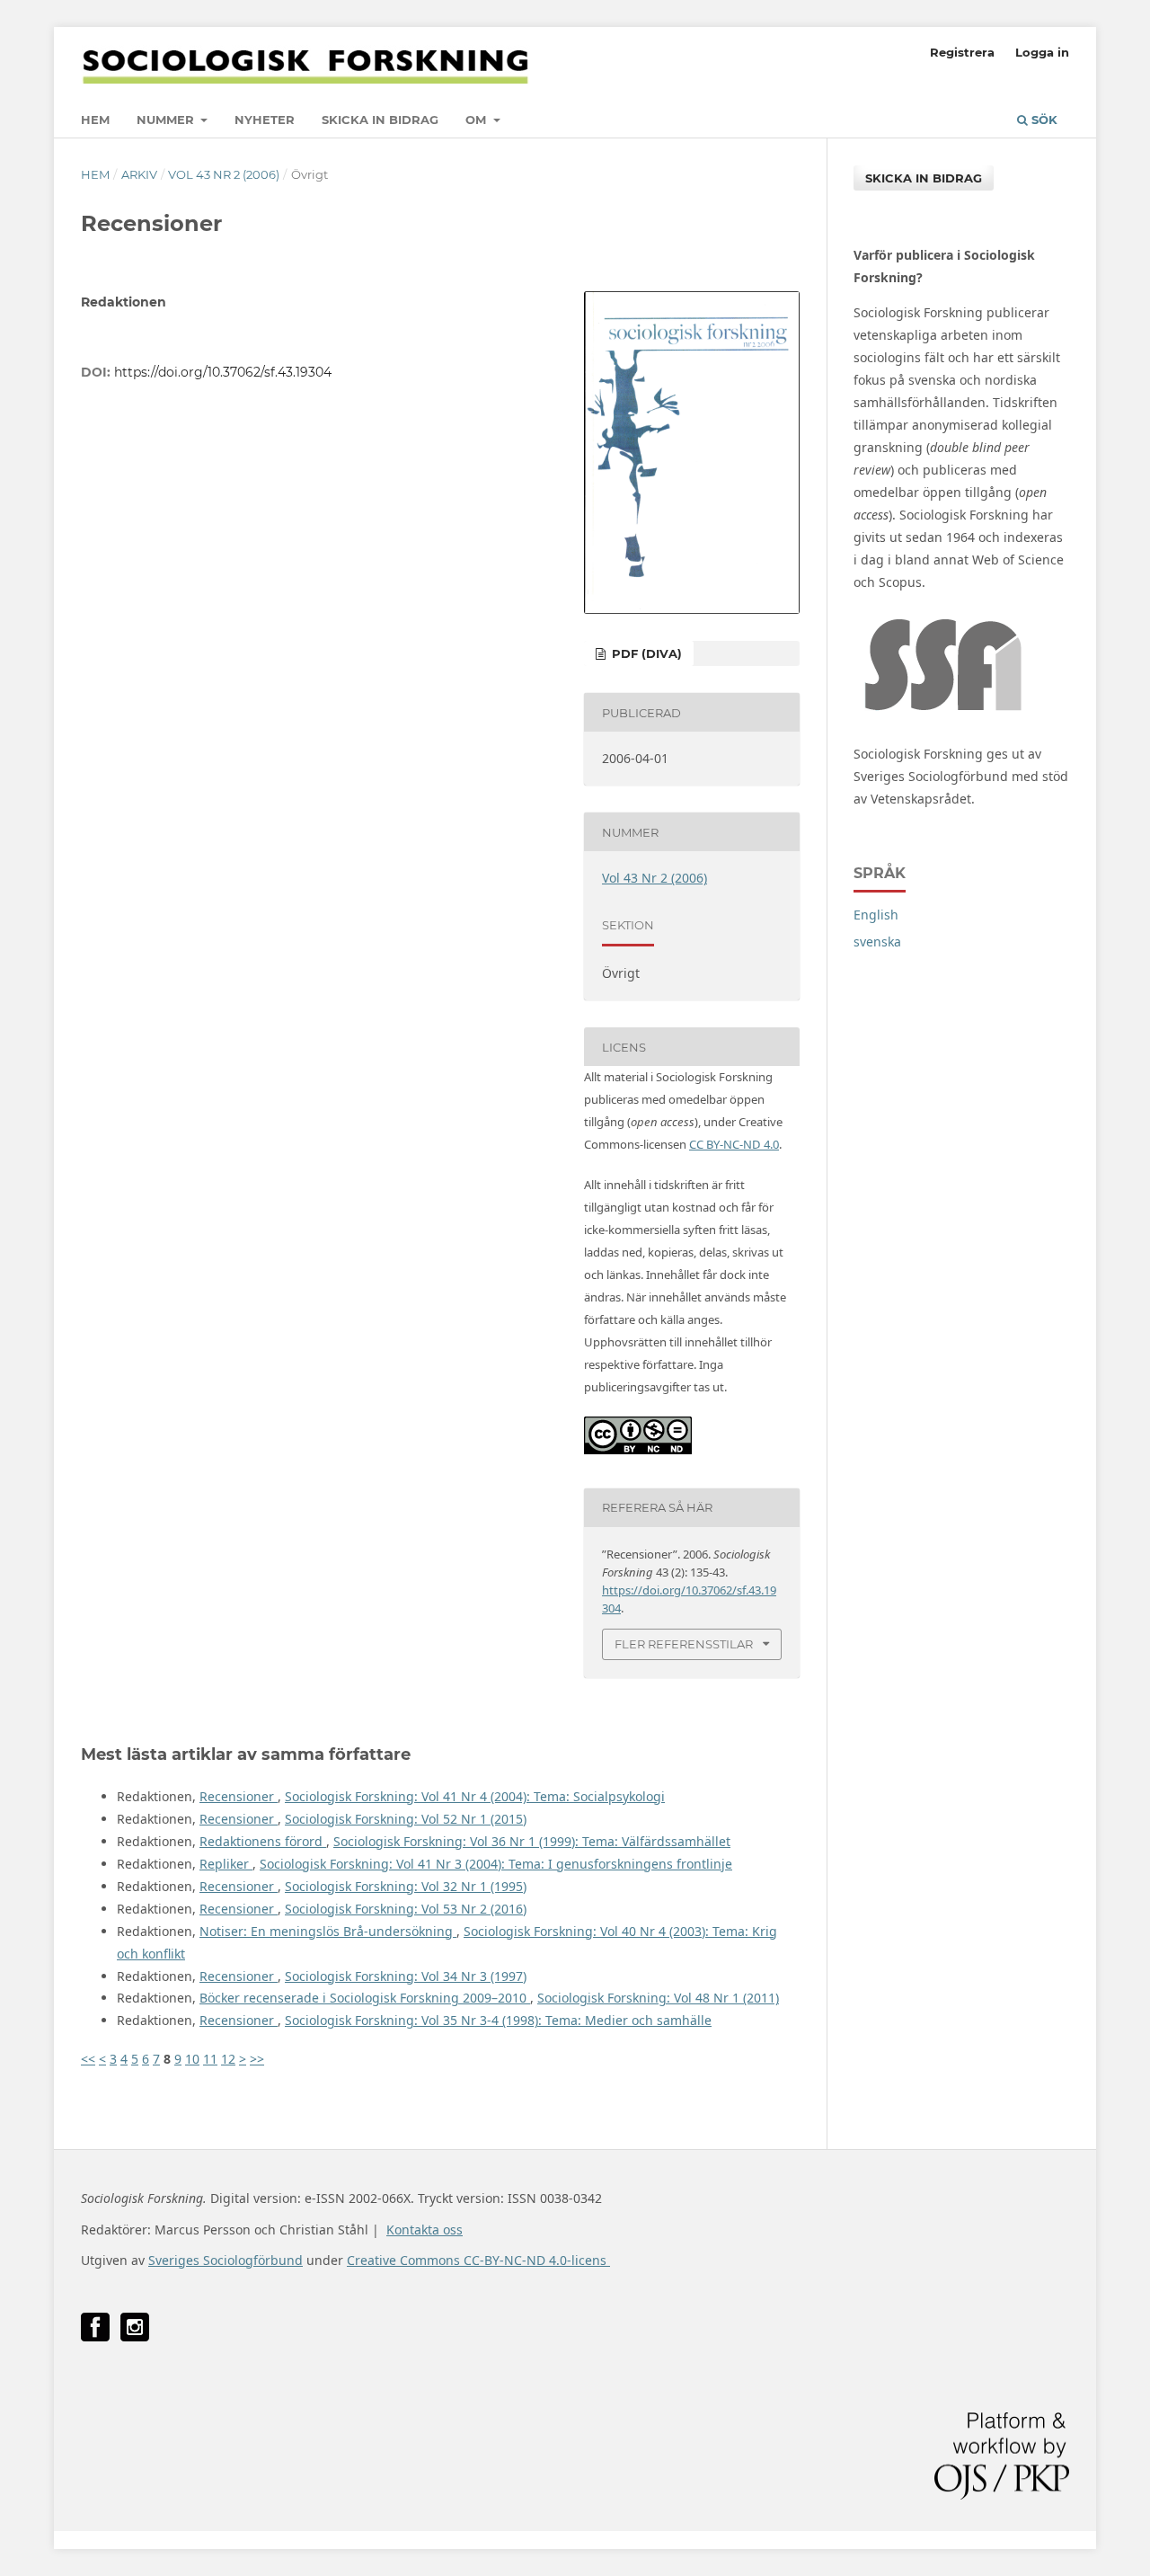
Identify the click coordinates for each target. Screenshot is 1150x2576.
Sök (1043, 120)
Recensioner (239, 1796)
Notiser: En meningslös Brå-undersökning (328, 1931)
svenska (877, 942)
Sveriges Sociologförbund (226, 2260)
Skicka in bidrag (380, 120)
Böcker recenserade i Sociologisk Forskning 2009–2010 (365, 1998)
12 (228, 2059)
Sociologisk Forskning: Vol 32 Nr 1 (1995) (406, 1886)
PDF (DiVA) (645, 653)
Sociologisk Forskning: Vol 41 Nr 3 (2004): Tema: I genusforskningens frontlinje (496, 1864)
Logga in (1042, 52)
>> (257, 2059)
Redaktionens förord (263, 1841)
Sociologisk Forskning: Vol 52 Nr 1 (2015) (406, 1819)
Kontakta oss (425, 2230)
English (876, 915)
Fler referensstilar (684, 1644)
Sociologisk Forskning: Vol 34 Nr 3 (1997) (406, 1976)
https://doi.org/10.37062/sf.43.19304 (223, 372)
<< (88, 2059)
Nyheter (265, 120)
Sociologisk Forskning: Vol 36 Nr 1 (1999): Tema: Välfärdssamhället (532, 1841)
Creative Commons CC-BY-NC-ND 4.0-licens (478, 2260)
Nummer (167, 120)
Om (478, 120)
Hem (95, 120)
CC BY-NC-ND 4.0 (734, 1144)
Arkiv (139, 174)
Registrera (962, 52)
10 (192, 2059)
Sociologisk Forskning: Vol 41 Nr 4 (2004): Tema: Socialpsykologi (475, 1796)
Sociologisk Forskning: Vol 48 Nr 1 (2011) (658, 1998)
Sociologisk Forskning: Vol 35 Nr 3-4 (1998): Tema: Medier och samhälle (498, 2020)
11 (210, 2059)
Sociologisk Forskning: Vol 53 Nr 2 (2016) (406, 1909)
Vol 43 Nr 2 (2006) (224, 174)
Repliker (226, 1864)
